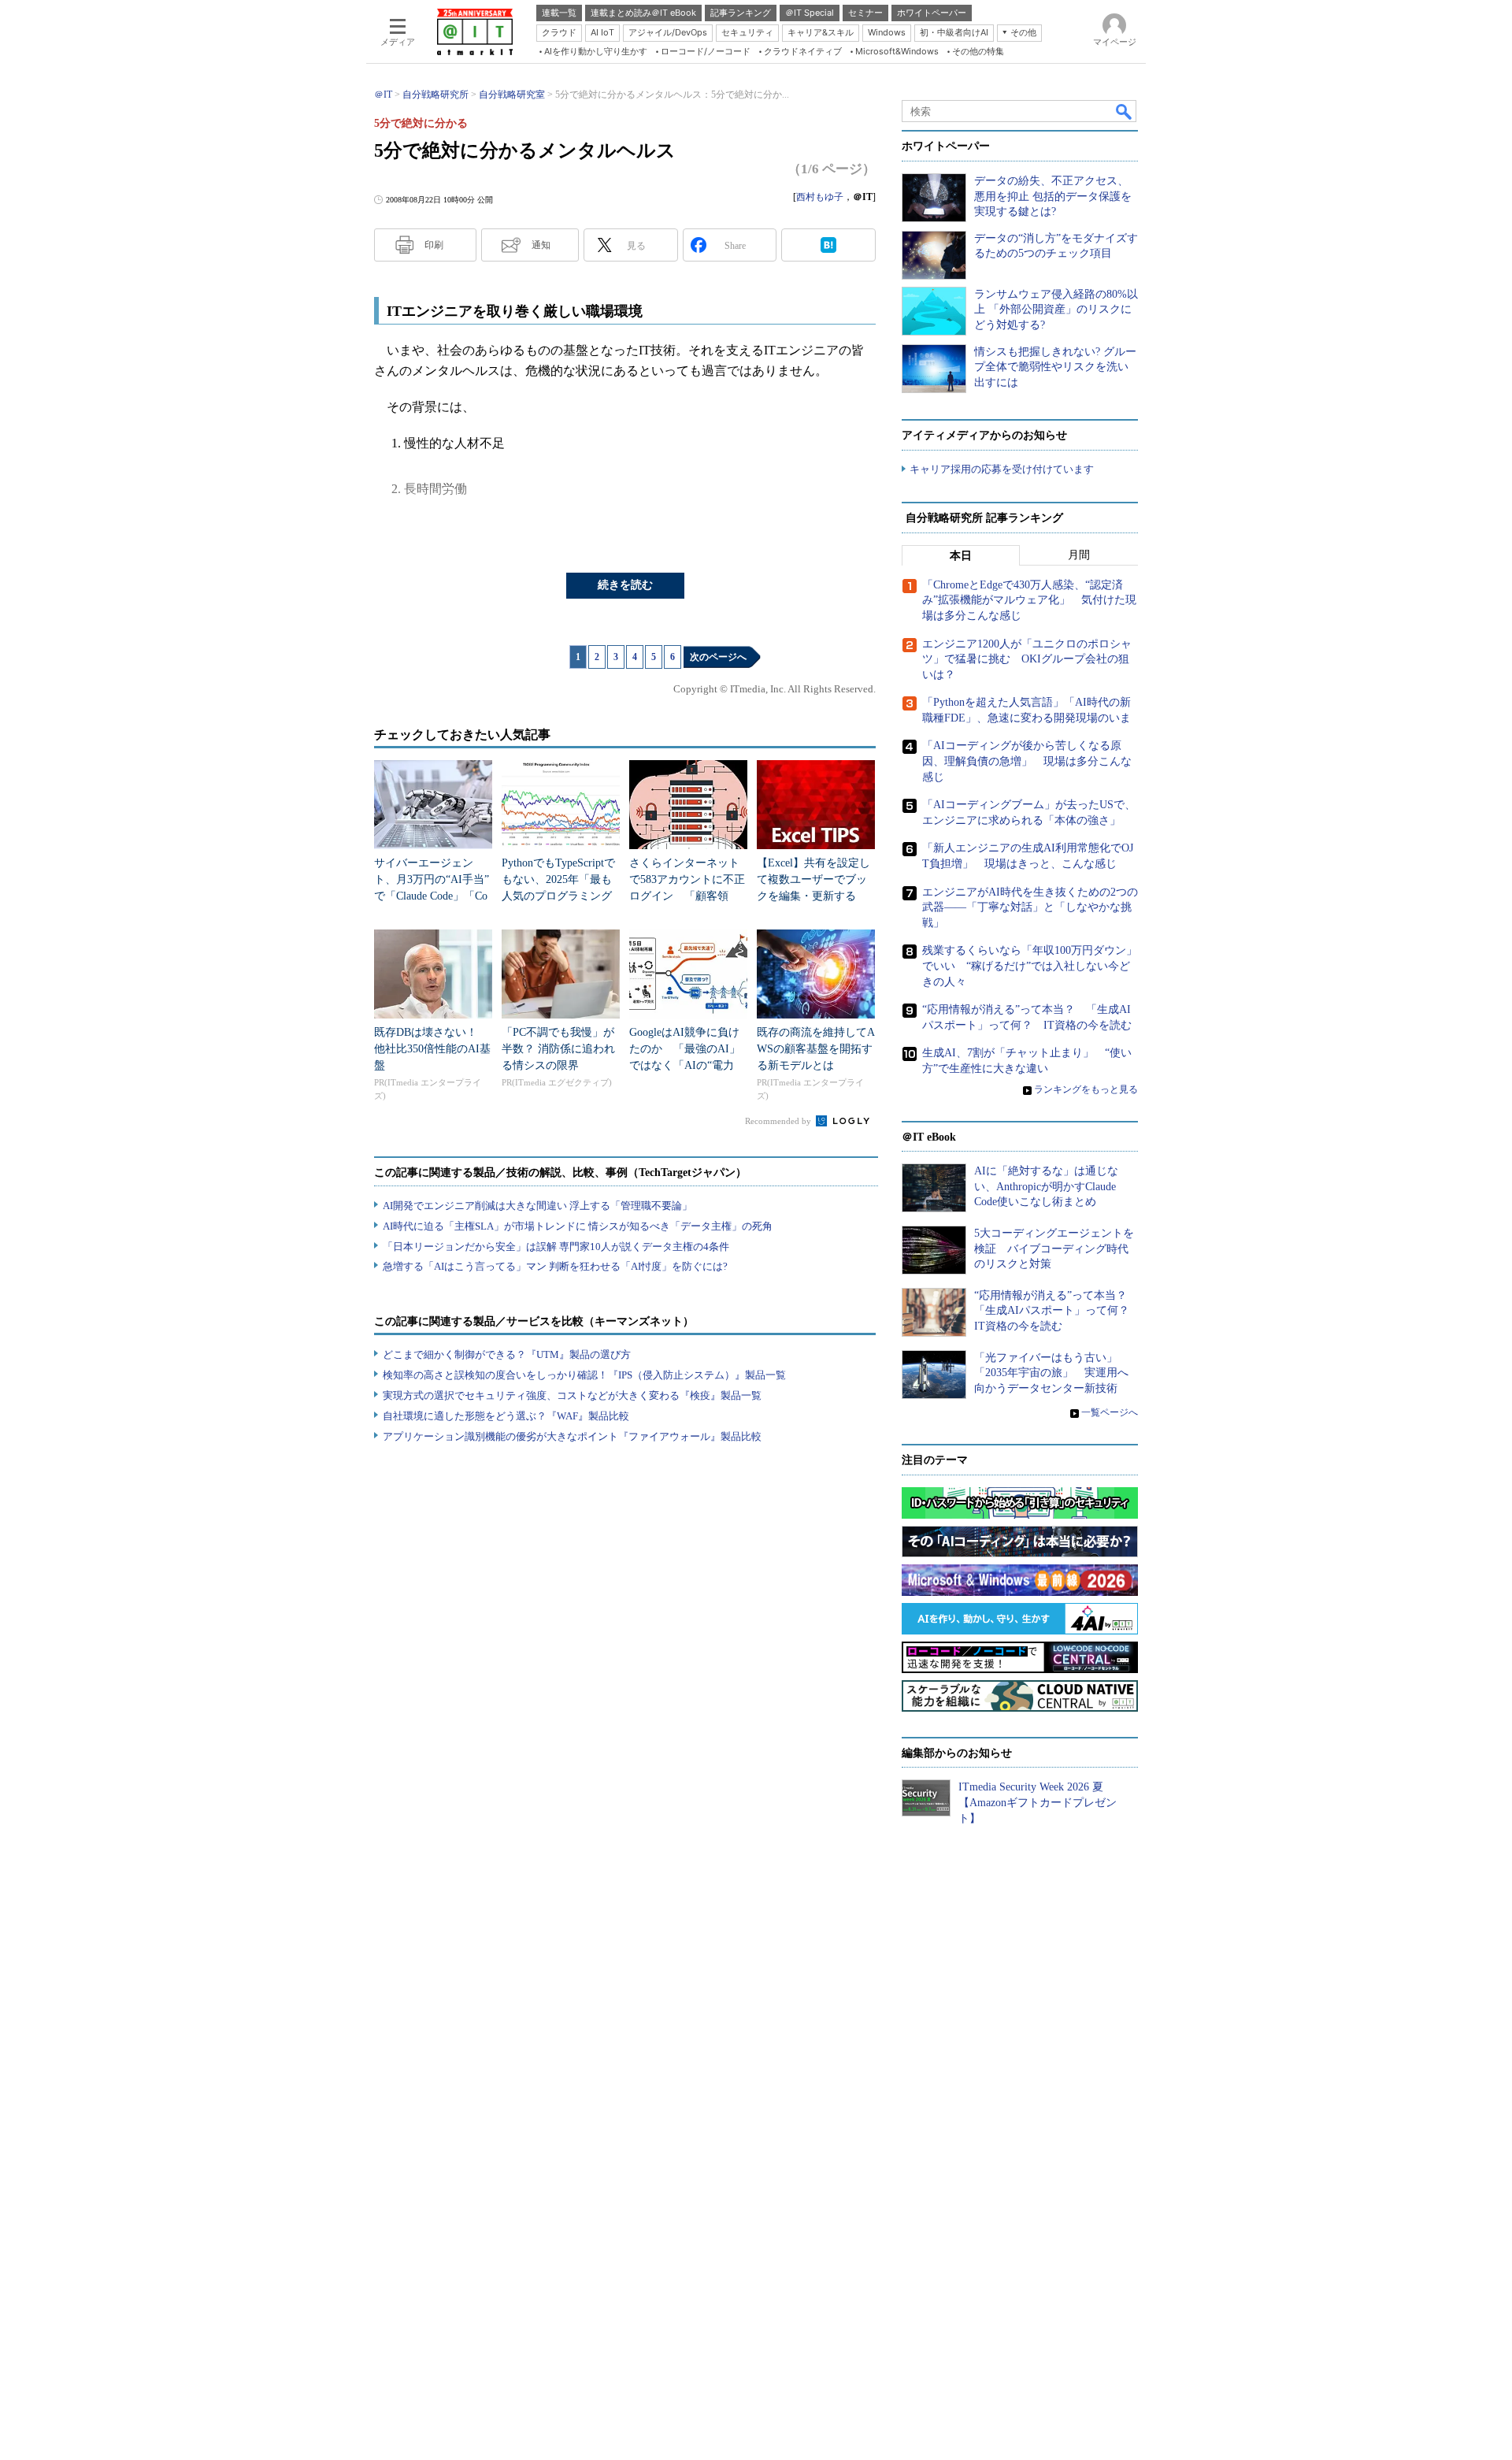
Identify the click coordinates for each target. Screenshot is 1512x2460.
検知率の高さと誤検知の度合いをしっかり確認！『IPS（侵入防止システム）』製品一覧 (584, 1375)
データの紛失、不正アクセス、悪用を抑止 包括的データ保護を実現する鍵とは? (1053, 196)
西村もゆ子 (820, 197)
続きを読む (625, 585)
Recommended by (779, 1121)
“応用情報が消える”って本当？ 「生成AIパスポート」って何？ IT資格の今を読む (1057, 1311)
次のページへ (718, 657)
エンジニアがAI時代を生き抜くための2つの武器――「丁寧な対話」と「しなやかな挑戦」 (1030, 907)
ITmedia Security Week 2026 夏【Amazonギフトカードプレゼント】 (1038, 1802)
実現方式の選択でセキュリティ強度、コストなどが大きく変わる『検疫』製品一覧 (572, 1395)
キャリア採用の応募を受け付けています (1002, 469)
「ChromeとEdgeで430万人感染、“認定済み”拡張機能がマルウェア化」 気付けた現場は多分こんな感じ (1029, 600)
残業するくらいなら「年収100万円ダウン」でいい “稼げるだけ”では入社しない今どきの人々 (1030, 966)
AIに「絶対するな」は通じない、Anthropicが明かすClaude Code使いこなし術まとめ (1046, 1186)
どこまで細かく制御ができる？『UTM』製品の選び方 (507, 1354)
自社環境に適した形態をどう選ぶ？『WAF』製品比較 (506, 1416)
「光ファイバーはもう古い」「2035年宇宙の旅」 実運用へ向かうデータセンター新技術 (1051, 1373)
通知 (541, 245)
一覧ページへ (1110, 1412)
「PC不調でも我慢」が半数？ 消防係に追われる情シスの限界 (558, 1049)
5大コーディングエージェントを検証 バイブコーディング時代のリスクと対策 (1054, 1249)
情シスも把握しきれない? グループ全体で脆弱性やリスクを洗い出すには (1055, 367)
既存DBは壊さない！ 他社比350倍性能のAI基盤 (432, 1049)
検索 (1125, 111)
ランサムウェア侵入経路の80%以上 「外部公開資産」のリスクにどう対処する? (1056, 310)
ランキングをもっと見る (1086, 1089)
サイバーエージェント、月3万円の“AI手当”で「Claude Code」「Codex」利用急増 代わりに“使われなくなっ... (432, 896)
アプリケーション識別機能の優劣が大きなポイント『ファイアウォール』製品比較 (572, 1436)
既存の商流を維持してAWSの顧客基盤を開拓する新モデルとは (816, 1049)
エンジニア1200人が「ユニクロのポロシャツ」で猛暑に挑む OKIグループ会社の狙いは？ (1027, 659)
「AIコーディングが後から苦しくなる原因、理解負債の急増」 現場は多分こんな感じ (1027, 761)
